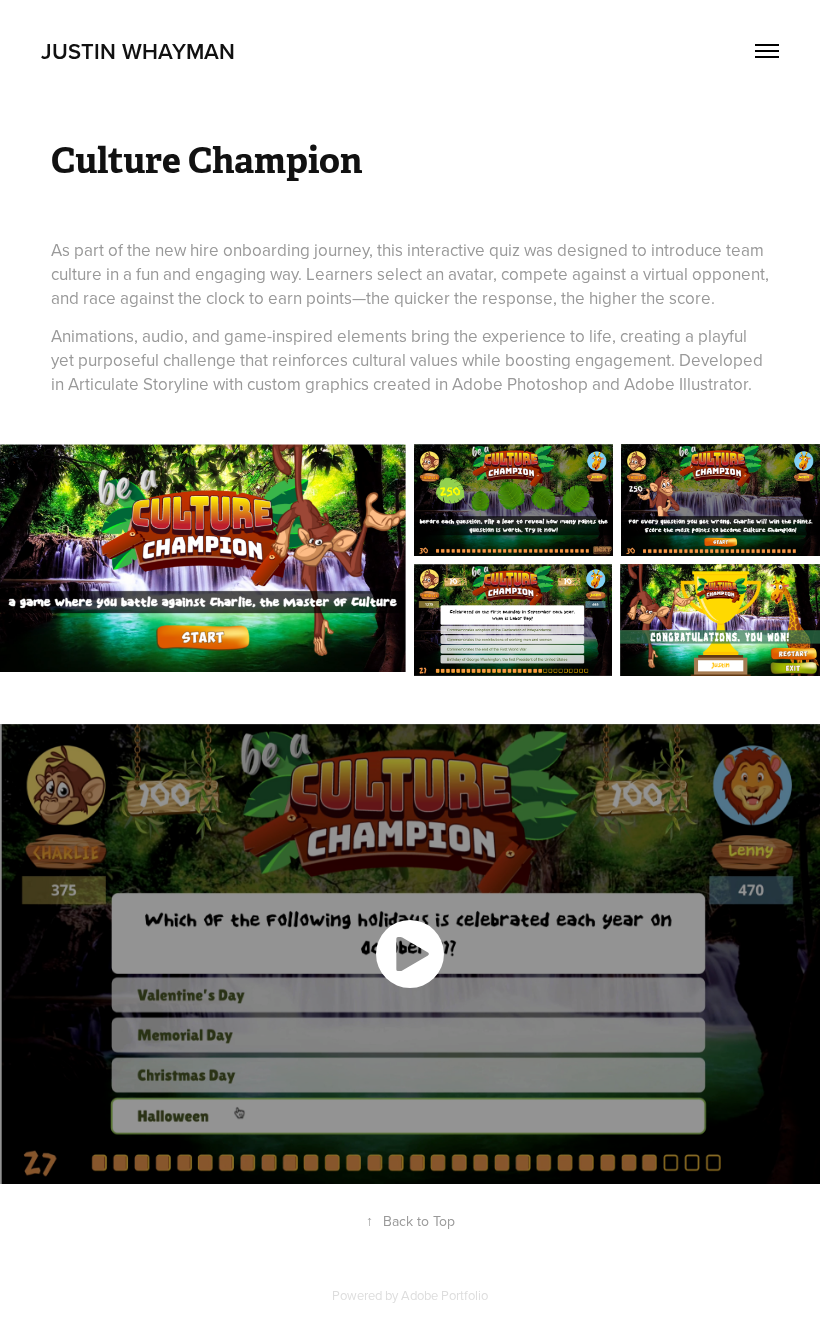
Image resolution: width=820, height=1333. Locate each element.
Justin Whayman (138, 51)
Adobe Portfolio (444, 1295)
